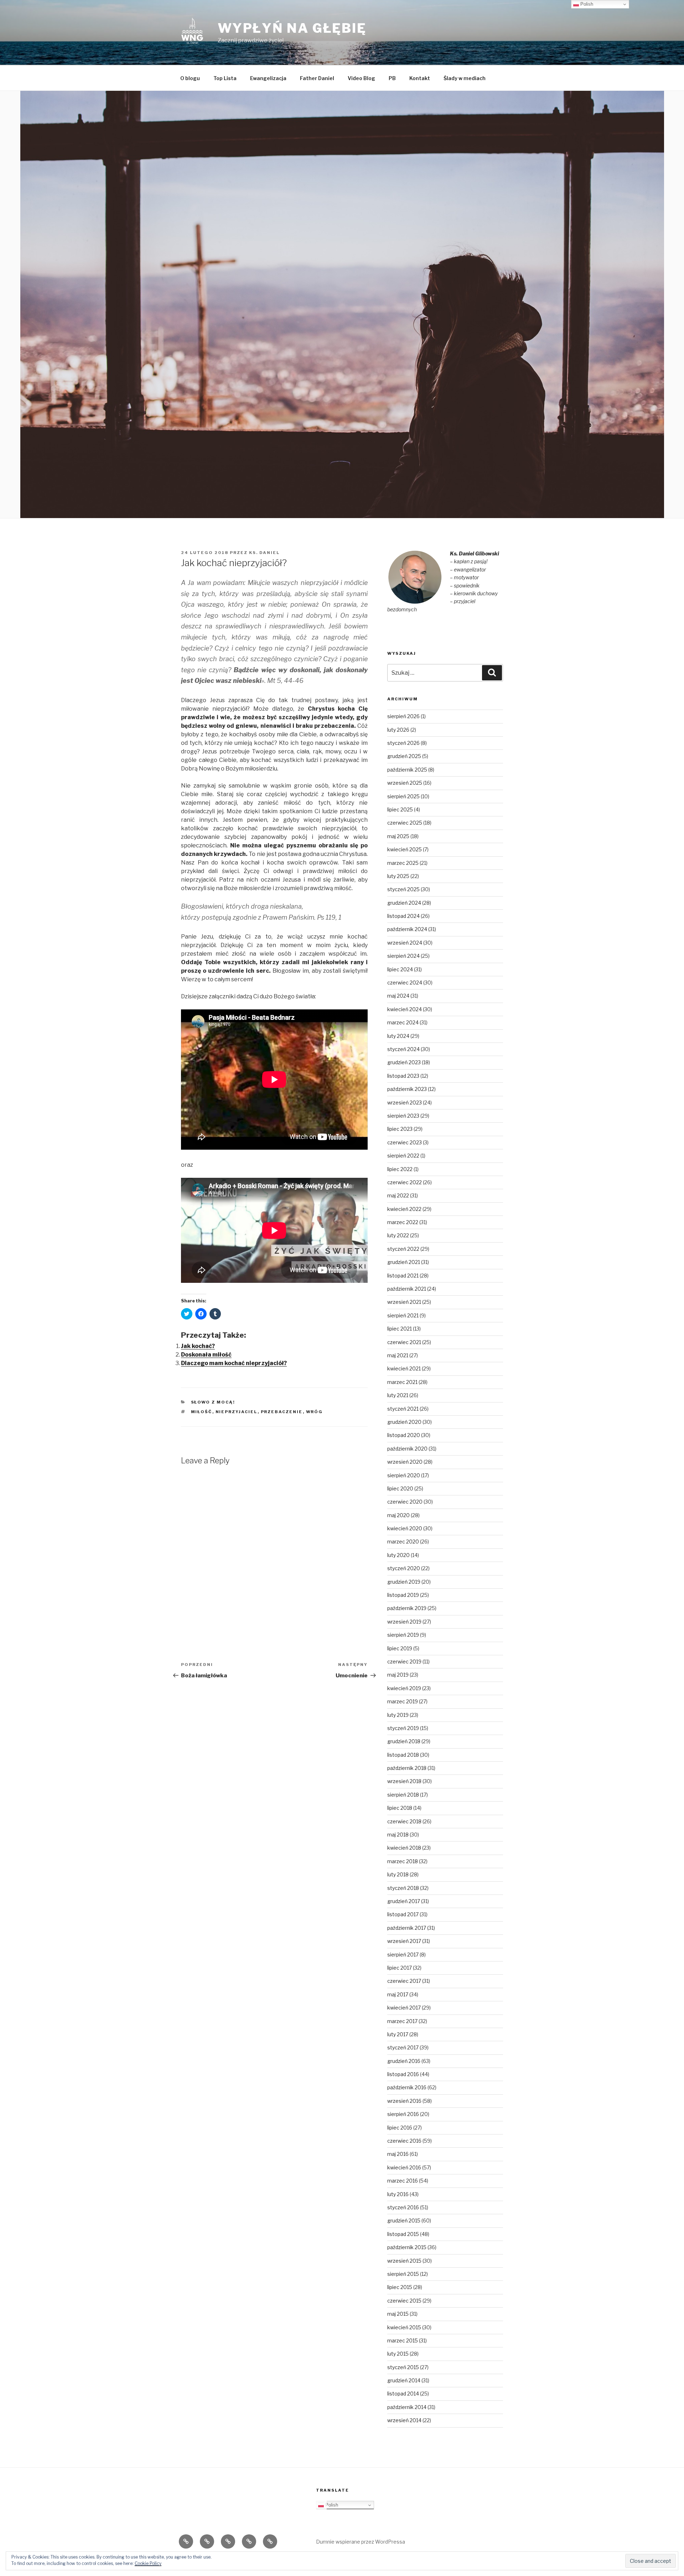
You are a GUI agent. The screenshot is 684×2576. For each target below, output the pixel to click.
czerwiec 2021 (404, 1342)
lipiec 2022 (400, 1169)
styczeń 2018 (403, 1888)
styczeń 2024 (403, 1049)
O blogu (190, 78)
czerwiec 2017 (404, 1981)
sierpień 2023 (403, 1116)
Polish (331, 2505)
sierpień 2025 (403, 796)
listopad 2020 (404, 1435)
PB (392, 78)
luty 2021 (398, 1395)
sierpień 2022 (403, 1156)
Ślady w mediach (465, 78)
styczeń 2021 (403, 1409)
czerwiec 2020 (405, 1502)
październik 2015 (407, 2247)
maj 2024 (398, 996)
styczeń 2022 (403, 1249)
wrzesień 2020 (405, 1462)
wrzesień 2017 (404, 1941)
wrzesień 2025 (405, 783)
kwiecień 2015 (404, 2327)
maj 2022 (398, 1195)
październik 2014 (407, 2407)
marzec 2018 (403, 1861)
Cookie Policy (148, 2563)
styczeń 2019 (403, 1728)
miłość (202, 1412)
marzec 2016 (403, 2181)
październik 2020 (407, 1449)
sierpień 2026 (403, 716)
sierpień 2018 (403, 1795)
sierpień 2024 (403, 956)
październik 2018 (407, 1768)
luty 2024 (398, 1036)
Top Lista (225, 78)
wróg (315, 1412)
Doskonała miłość (206, 1355)
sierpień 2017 (403, 1955)
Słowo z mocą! (213, 1402)
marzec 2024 (403, 1022)
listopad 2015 (403, 2234)
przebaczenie (282, 1412)
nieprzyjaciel (237, 1412)
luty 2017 (398, 2034)
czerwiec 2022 (405, 1182)
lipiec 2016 (400, 2128)
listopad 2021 (403, 1276)
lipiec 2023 (400, 1129)
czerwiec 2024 (405, 983)
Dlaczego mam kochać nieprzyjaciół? (234, 1363)
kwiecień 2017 (404, 2008)
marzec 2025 (403, 863)
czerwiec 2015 (404, 2301)
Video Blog (361, 78)
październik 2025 (407, 770)
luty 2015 (398, 2354)
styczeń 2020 (404, 1568)
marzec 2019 (403, 1701)
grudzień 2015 (404, 2220)
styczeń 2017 (403, 2047)
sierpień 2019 (403, 1635)
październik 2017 (407, 1928)
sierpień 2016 (403, 2114)
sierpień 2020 (404, 1475)
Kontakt (420, 78)
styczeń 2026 (403, 743)
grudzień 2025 (404, 756)
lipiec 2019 (400, 1648)
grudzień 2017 (404, 1901)
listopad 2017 (403, 1914)
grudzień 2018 (404, 1741)
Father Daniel (317, 78)
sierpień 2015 (403, 2274)
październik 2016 (407, 2087)
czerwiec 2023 (405, 1142)
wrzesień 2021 (404, 1302)
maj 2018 (398, 1835)
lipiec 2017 (400, 1968)
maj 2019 (398, 1675)
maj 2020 (398, 1515)
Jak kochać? (198, 1346)
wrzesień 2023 (405, 1102)
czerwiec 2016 (404, 2141)
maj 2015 (398, 2314)
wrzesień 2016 (404, 2101)
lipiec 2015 (400, 2287)
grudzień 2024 (404, 903)
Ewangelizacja (268, 78)
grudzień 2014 (404, 2380)
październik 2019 (407, 1608)
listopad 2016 (403, 2074)
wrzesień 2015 (404, 2261)
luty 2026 (398, 730)
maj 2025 (398, 836)
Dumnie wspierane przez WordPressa (361, 2542)
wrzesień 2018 (404, 1781)
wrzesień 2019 (404, 1622)
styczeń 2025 (403, 889)
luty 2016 (398, 2194)
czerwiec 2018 (404, 1821)
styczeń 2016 (403, 2207)
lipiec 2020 (400, 1488)
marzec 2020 (403, 1542)
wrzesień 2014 (404, 2420)
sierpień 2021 (403, 1315)
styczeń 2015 (403, 2367)
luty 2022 (398, 1235)
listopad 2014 (403, 2394)
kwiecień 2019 (404, 1688)
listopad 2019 (403, 1595)
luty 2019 (398, 1715)
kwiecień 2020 (405, 1528)
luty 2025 (398, 876)
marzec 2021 (402, 1382)
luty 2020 (398, 1555)
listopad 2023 (403, 1076)
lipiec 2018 (400, 1808)
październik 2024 (407, 929)
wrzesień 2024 (405, 943)
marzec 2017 (402, 2021)
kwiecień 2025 (405, 849)
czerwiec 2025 (405, 823)
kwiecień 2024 (405, 1009)
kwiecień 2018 (404, 1848)
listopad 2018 (403, 1755)
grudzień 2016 (404, 2061)
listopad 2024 (403, 916)
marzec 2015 (403, 2340)
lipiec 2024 (400, 969)
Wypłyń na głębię (292, 28)
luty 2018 (398, 1874)
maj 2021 (398, 1355)
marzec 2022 (403, 1222)
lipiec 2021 (400, 1329)
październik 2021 (407, 1289)
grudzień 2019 (404, 1582)
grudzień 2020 (404, 1422)
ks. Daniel (264, 553)
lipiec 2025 (400, 809)
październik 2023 (407, 1089)
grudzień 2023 (404, 1062)
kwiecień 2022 (404, 1209)
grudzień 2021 (404, 1262)
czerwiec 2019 (404, 1661)
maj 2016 (398, 2154)
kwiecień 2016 (404, 2167)
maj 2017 (398, 1994)
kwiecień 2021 (404, 1368)
